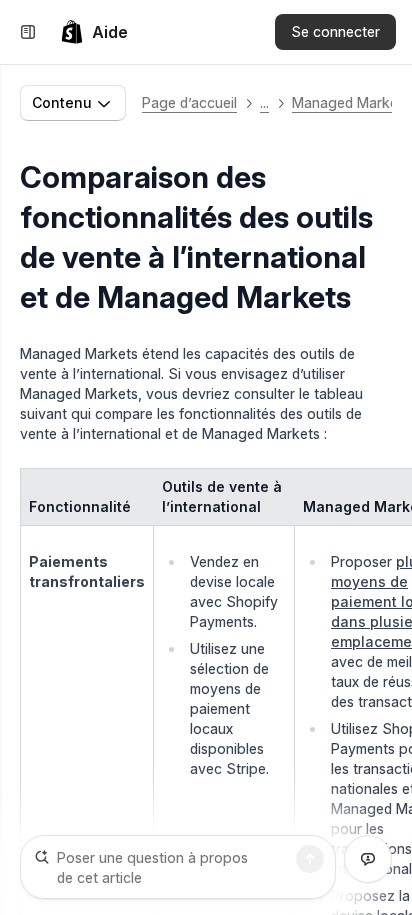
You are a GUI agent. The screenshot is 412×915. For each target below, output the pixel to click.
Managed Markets (351, 102)
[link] (94, 32)
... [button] (264, 102)
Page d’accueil (189, 102)
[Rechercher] (310, 859)
